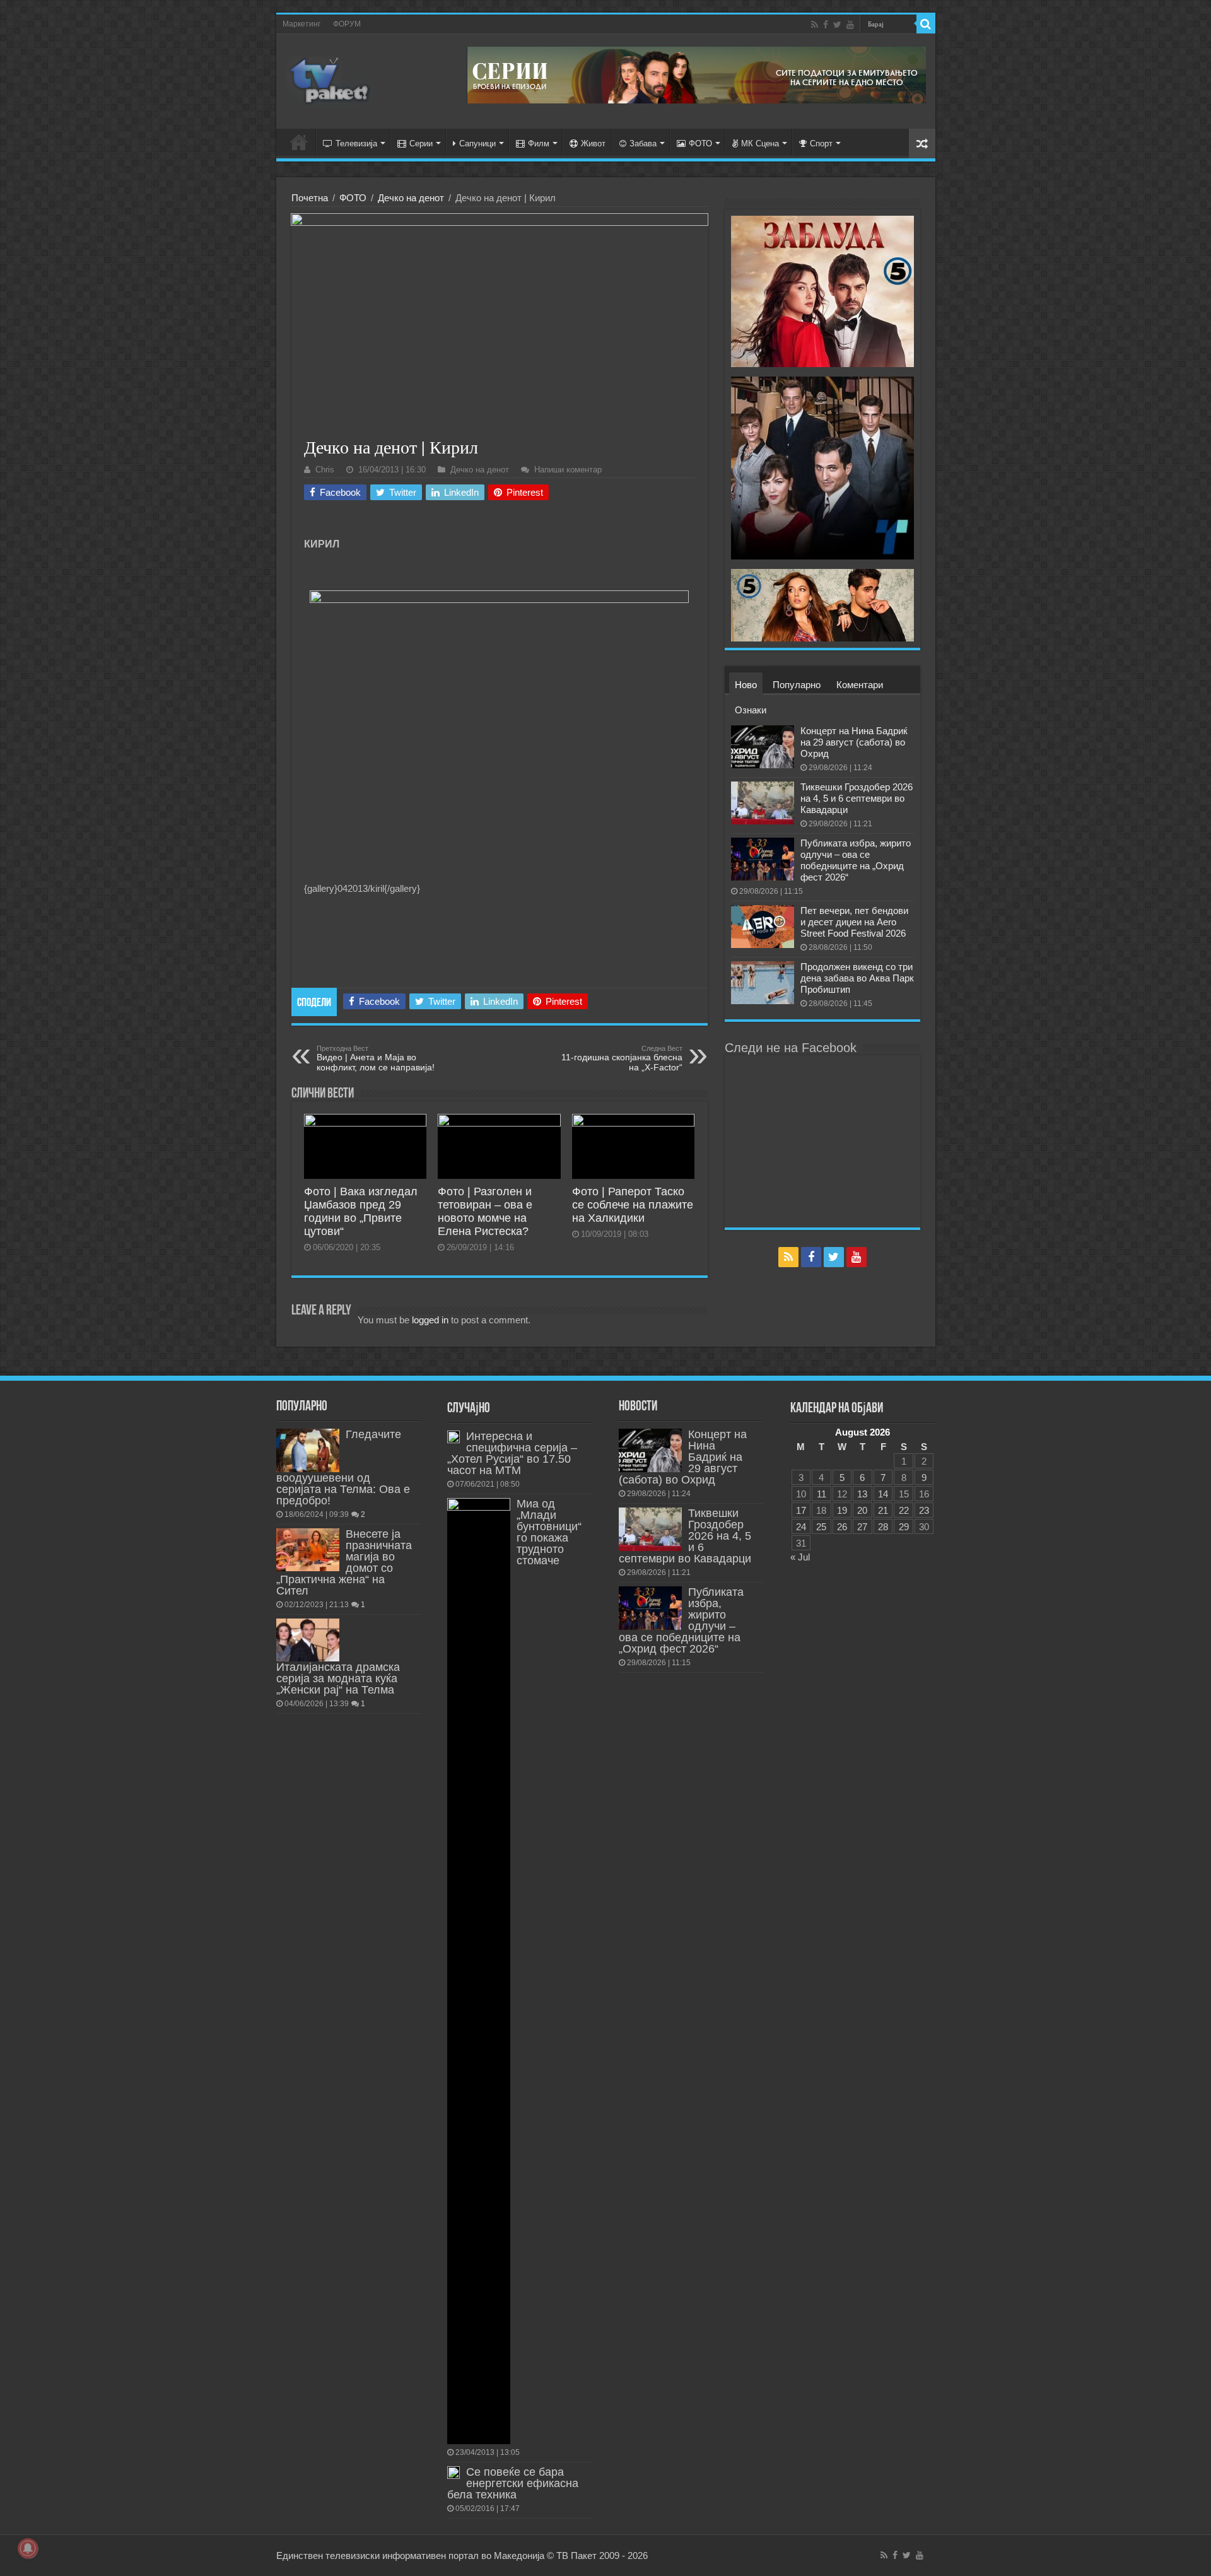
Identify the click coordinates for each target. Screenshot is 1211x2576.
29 (904, 1527)
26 (842, 1527)
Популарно (797, 685)
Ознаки (751, 710)
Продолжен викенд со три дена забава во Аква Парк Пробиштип (857, 978)
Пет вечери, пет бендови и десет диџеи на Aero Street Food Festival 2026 (854, 922)
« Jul (800, 1557)
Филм (539, 143)
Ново (746, 685)
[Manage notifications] (28, 2548)
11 (822, 1494)
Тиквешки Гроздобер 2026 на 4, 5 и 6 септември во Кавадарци (857, 798)
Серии (421, 143)
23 (924, 1510)
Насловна (299, 142)
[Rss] (815, 25)
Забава (643, 143)
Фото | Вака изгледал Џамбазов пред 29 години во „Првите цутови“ (361, 1211)
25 (821, 1527)
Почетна (310, 198)
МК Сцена (760, 143)
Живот (593, 143)
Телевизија (356, 143)
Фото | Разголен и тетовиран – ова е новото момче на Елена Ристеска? (485, 1211)
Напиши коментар (568, 470)
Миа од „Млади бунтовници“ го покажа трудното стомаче (549, 1532)
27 (862, 1527)
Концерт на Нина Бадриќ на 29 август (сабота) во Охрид (854, 742)
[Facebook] (826, 25)
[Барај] (926, 24)
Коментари (860, 685)
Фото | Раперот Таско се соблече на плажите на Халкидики (633, 1205)
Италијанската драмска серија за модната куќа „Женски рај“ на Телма (338, 1678)
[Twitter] (837, 25)
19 (842, 1510)
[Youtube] (850, 25)
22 (904, 1510)
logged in (430, 1320)
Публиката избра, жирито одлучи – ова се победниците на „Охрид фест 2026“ (856, 860)
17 (801, 1510)
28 (883, 1527)
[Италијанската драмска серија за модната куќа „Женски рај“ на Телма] (308, 1640)
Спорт (821, 143)
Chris (325, 470)
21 (883, 1510)
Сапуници (477, 143)
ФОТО (700, 143)
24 (801, 1527)
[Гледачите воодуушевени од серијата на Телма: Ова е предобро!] (308, 1450)
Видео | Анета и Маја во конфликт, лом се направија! (376, 1058)
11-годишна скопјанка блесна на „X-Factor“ (622, 1058)
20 (862, 1510)
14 (883, 1494)
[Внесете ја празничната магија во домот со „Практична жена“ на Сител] (308, 1550)
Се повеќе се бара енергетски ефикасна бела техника (513, 2483)
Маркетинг (301, 24)
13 (862, 1494)
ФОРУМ (347, 24)
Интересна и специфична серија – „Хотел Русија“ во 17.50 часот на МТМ (512, 1453)
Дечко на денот (411, 198)
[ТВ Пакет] (330, 79)
